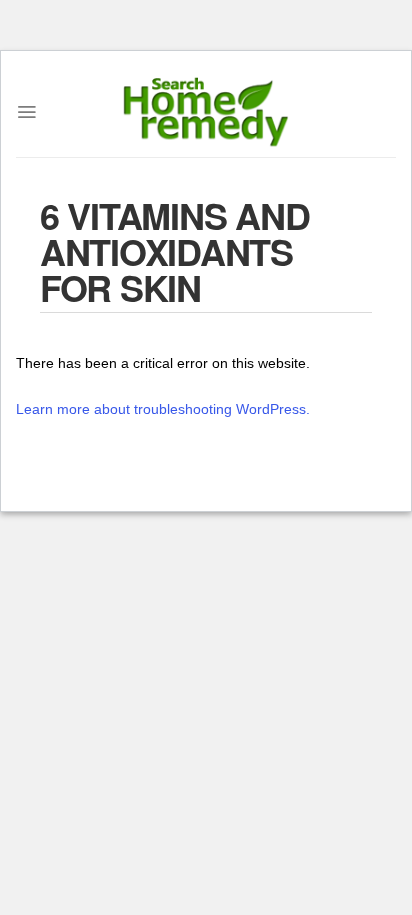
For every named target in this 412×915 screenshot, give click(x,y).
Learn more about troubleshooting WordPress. (163, 409)
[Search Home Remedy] (206, 112)
